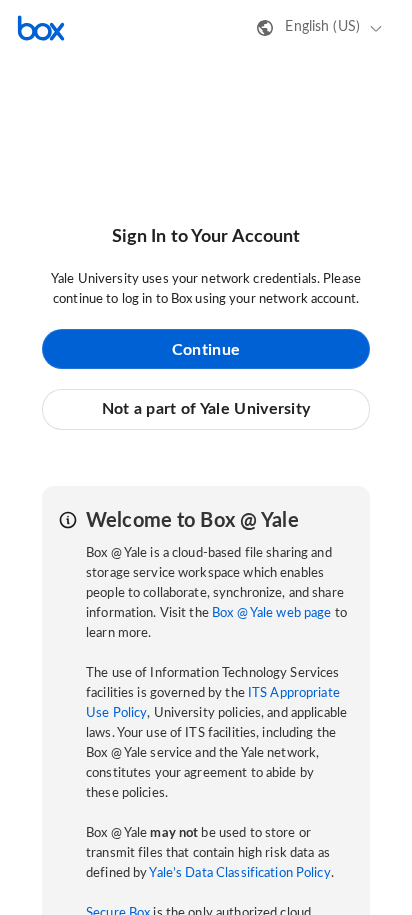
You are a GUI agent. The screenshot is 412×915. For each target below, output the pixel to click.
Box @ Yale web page (271, 613)
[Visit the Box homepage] (41, 28)
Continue (206, 350)
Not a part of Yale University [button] (206, 409)
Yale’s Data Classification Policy (239, 873)
